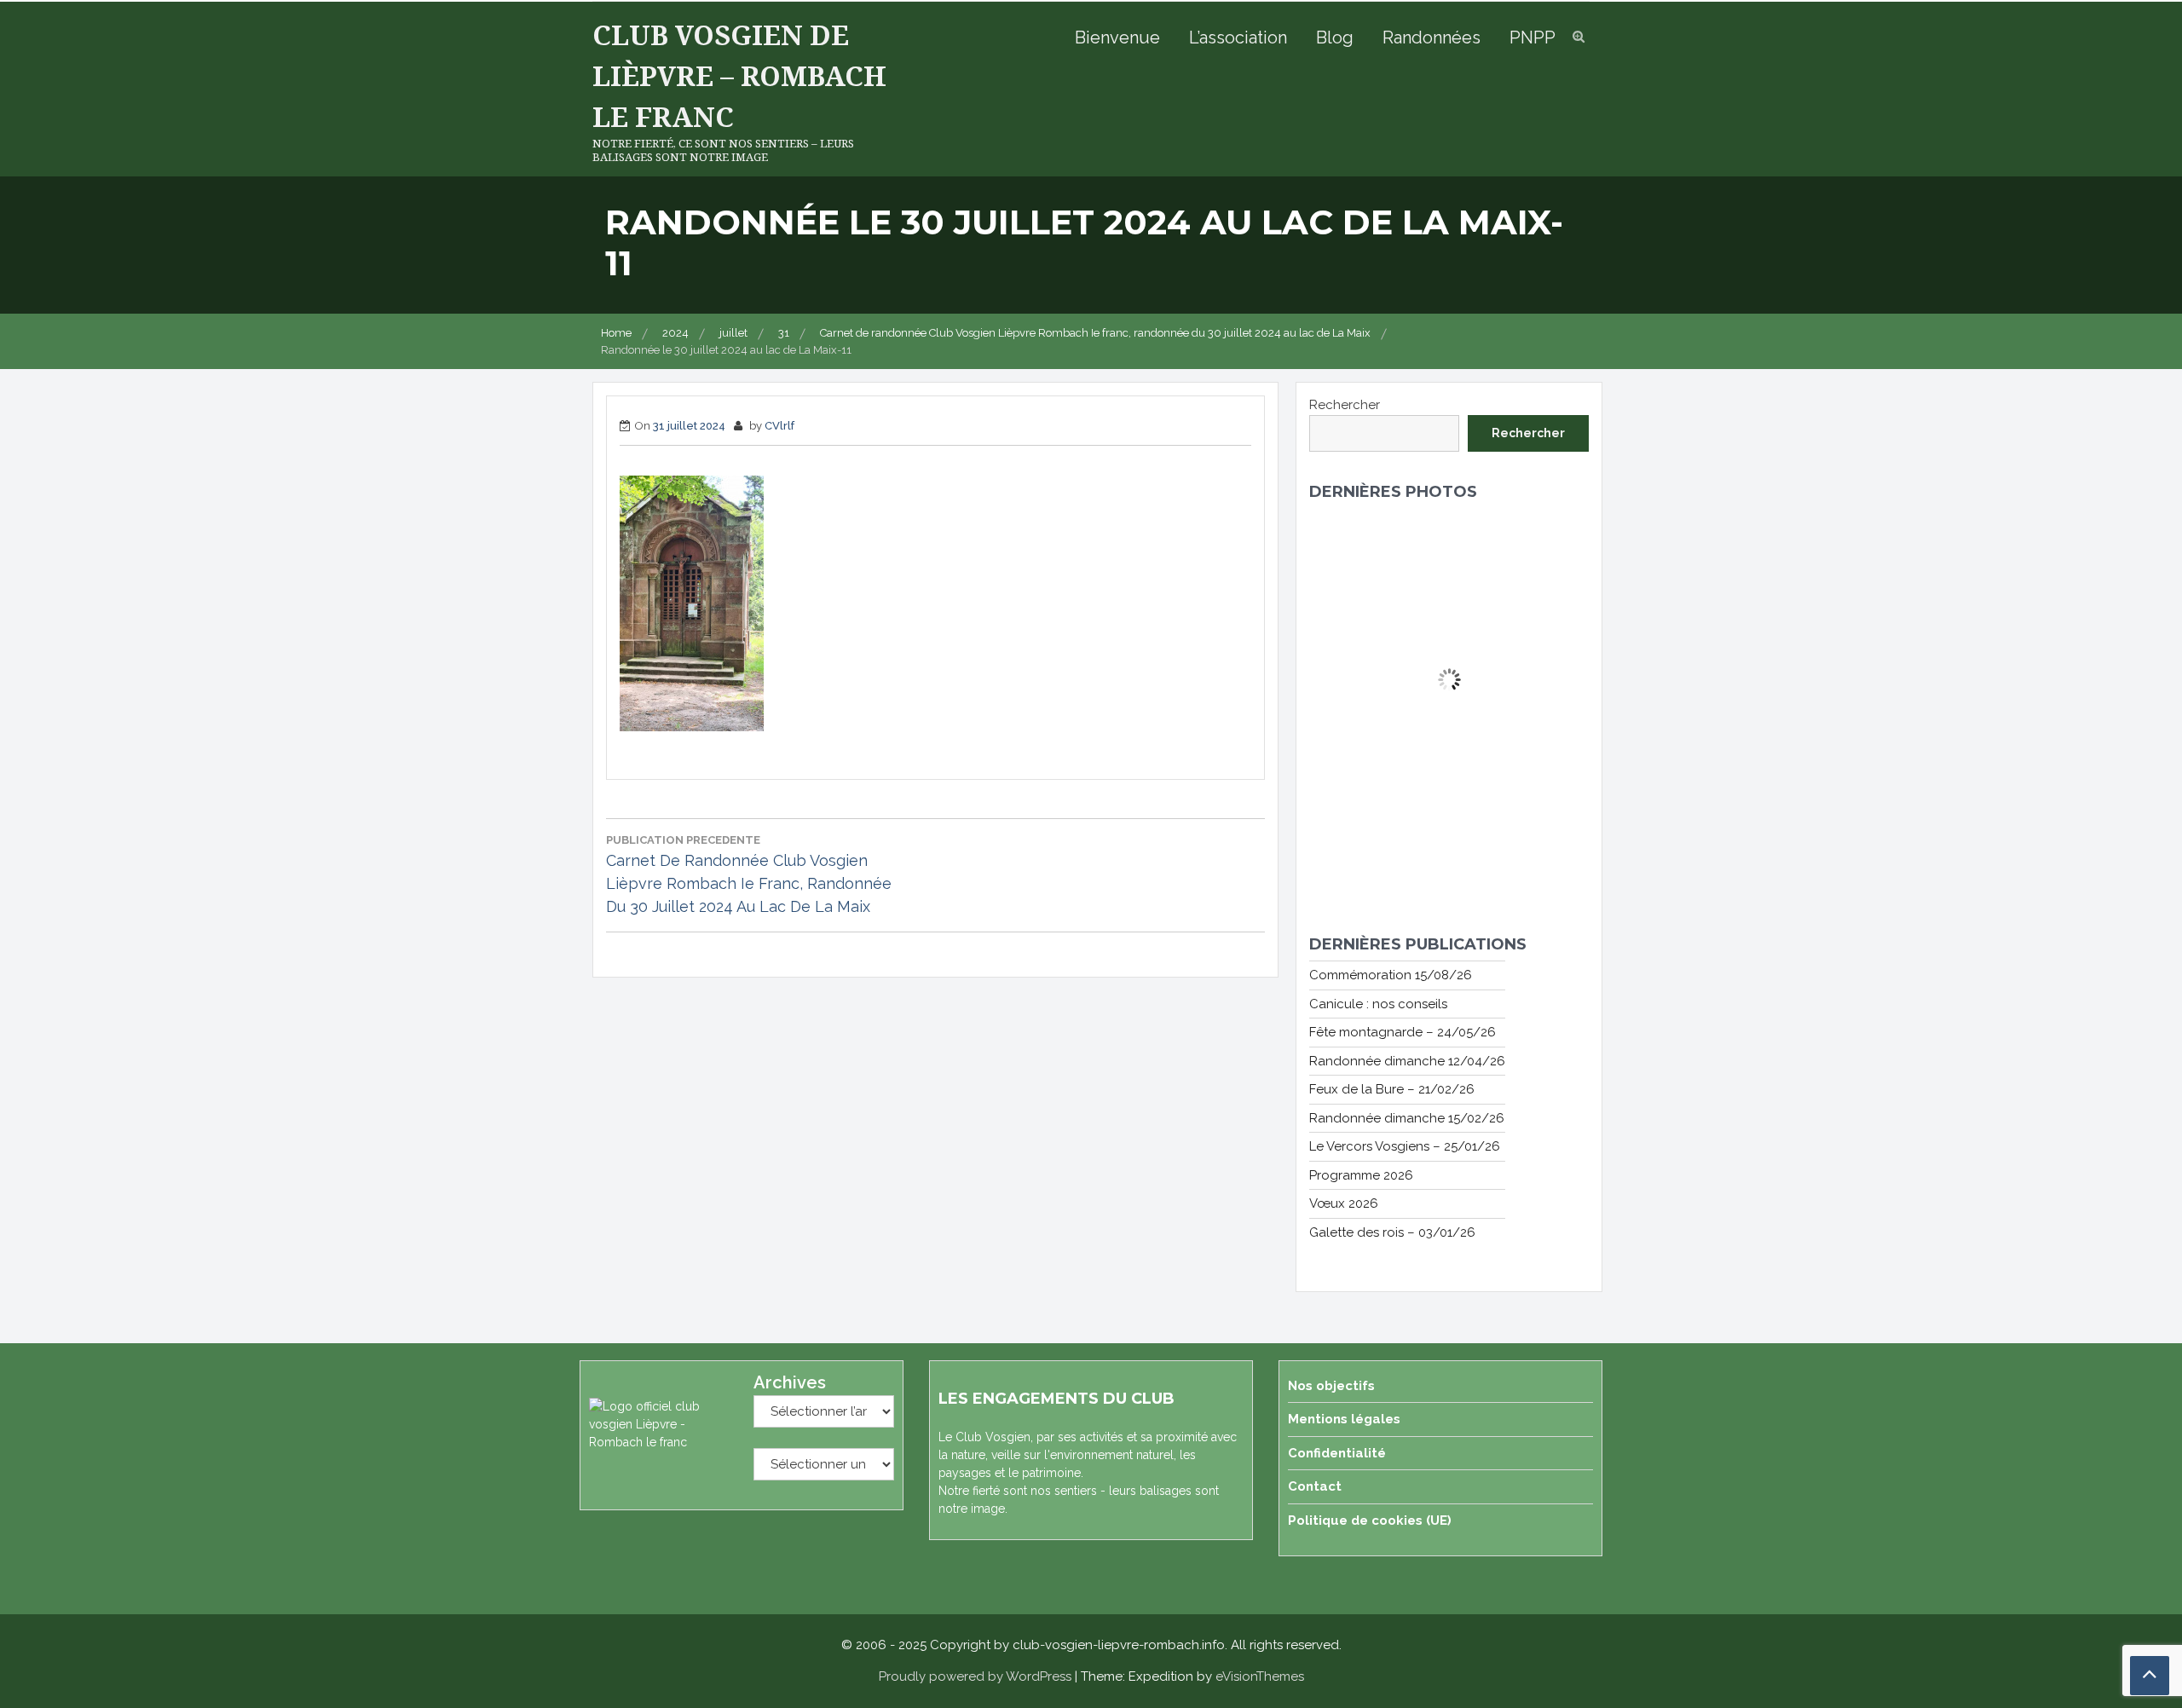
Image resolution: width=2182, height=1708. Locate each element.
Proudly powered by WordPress (975, 1676)
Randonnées (1432, 38)
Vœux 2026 (1344, 1203)
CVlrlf (779, 426)
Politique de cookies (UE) (1370, 1520)
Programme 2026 (1361, 1175)
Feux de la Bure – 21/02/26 (1392, 1089)
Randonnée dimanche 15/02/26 (1407, 1118)
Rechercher (1345, 405)
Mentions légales (1344, 1419)
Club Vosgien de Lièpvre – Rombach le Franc (739, 75)
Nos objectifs (1331, 1386)
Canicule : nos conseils (1378, 1004)
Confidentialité (1337, 1453)
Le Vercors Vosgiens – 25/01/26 (1405, 1146)
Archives (790, 1382)
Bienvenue (1117, 38)
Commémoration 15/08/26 (1391, 975)
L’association (1238, 38)
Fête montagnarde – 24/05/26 (1403, 1032)
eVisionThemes (1260, 1676)
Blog (1335, 38)
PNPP (1533, 38)
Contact (1315, 1486)
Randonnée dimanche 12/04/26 (1407, 1061)
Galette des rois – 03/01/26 (1392, 1232)
